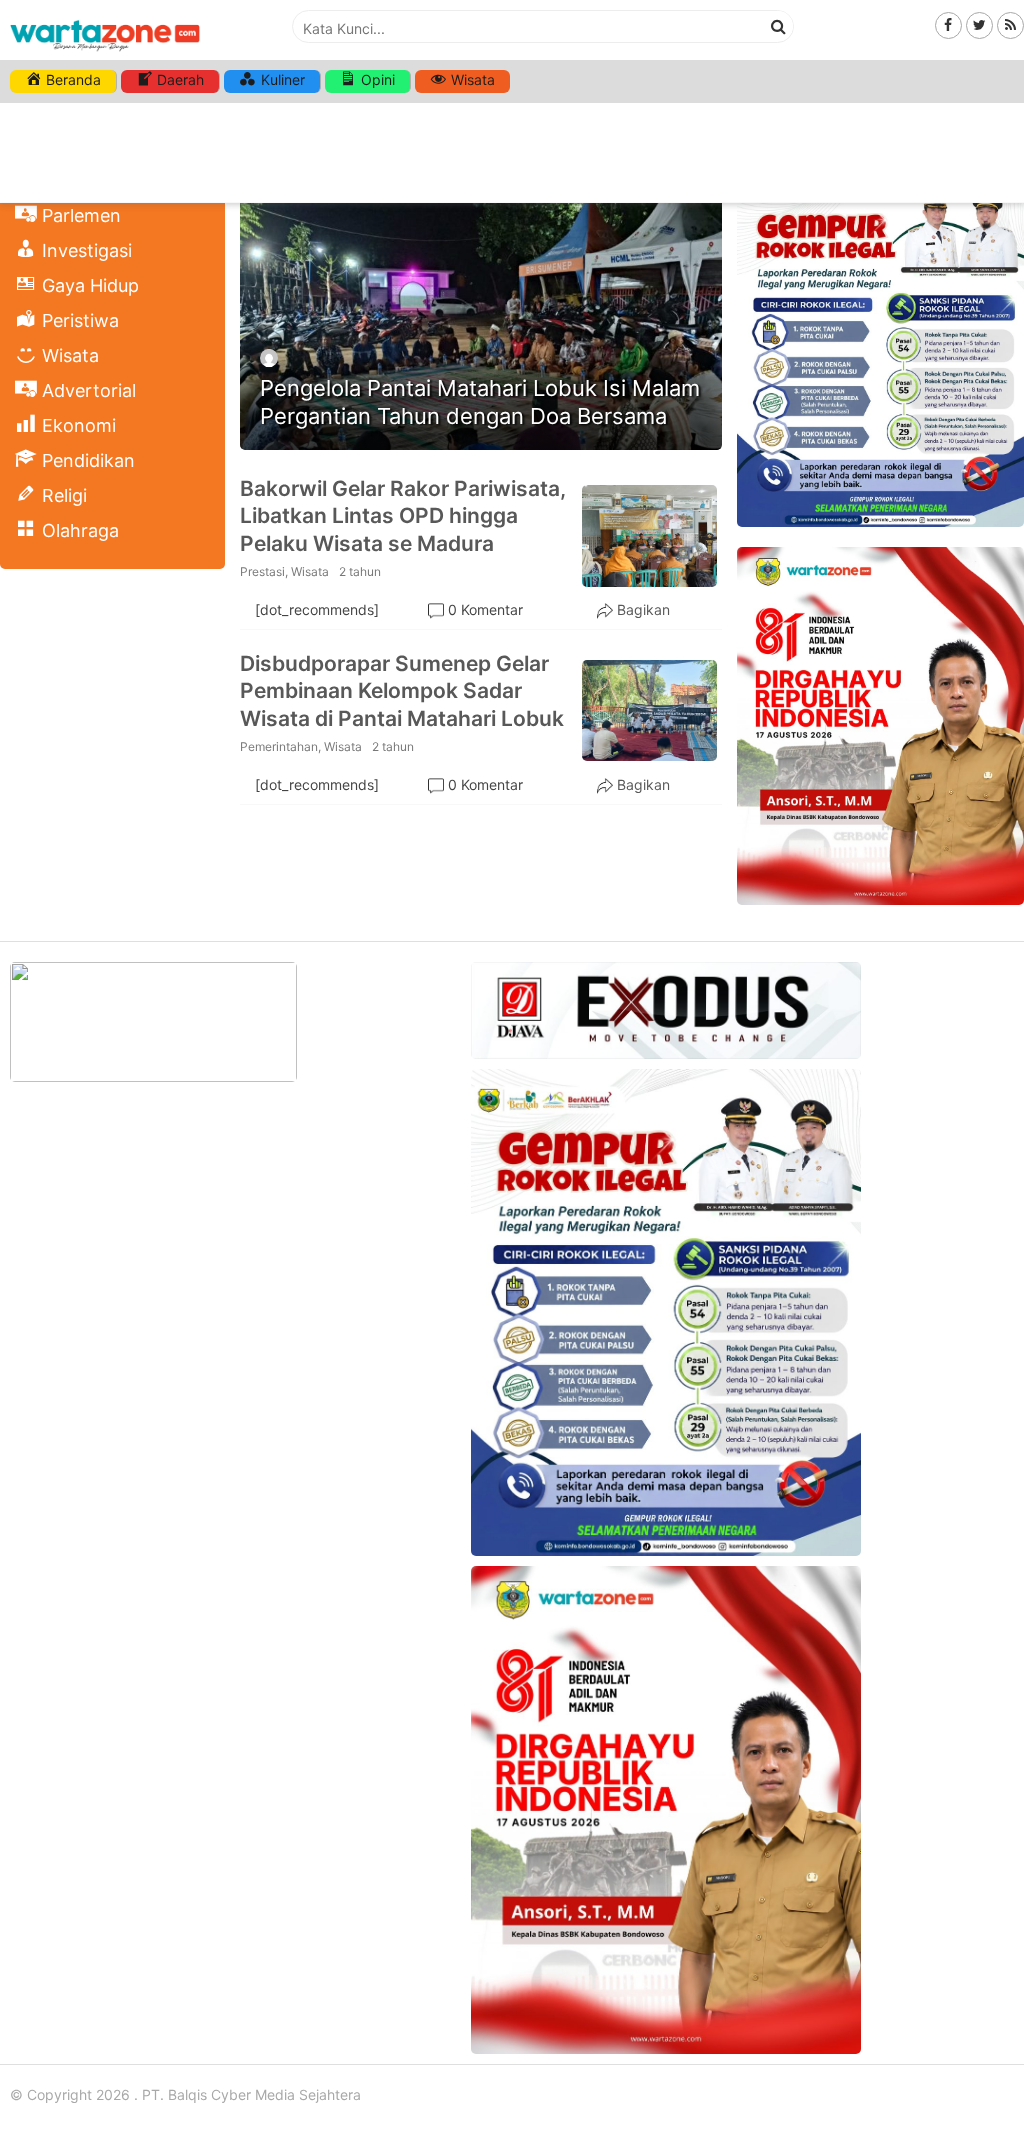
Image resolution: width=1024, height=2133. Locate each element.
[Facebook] (948, 24)
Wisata (310, 571)
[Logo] (105, 52)
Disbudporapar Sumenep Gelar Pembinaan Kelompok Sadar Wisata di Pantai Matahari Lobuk (402, 691)
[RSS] (1010, 24)
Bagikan (643, 609)
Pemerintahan (279, 746)
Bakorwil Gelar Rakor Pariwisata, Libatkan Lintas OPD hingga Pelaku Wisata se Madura (403, 516)
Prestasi (262, 571)
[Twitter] (979, 24)
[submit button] (778, 26)
